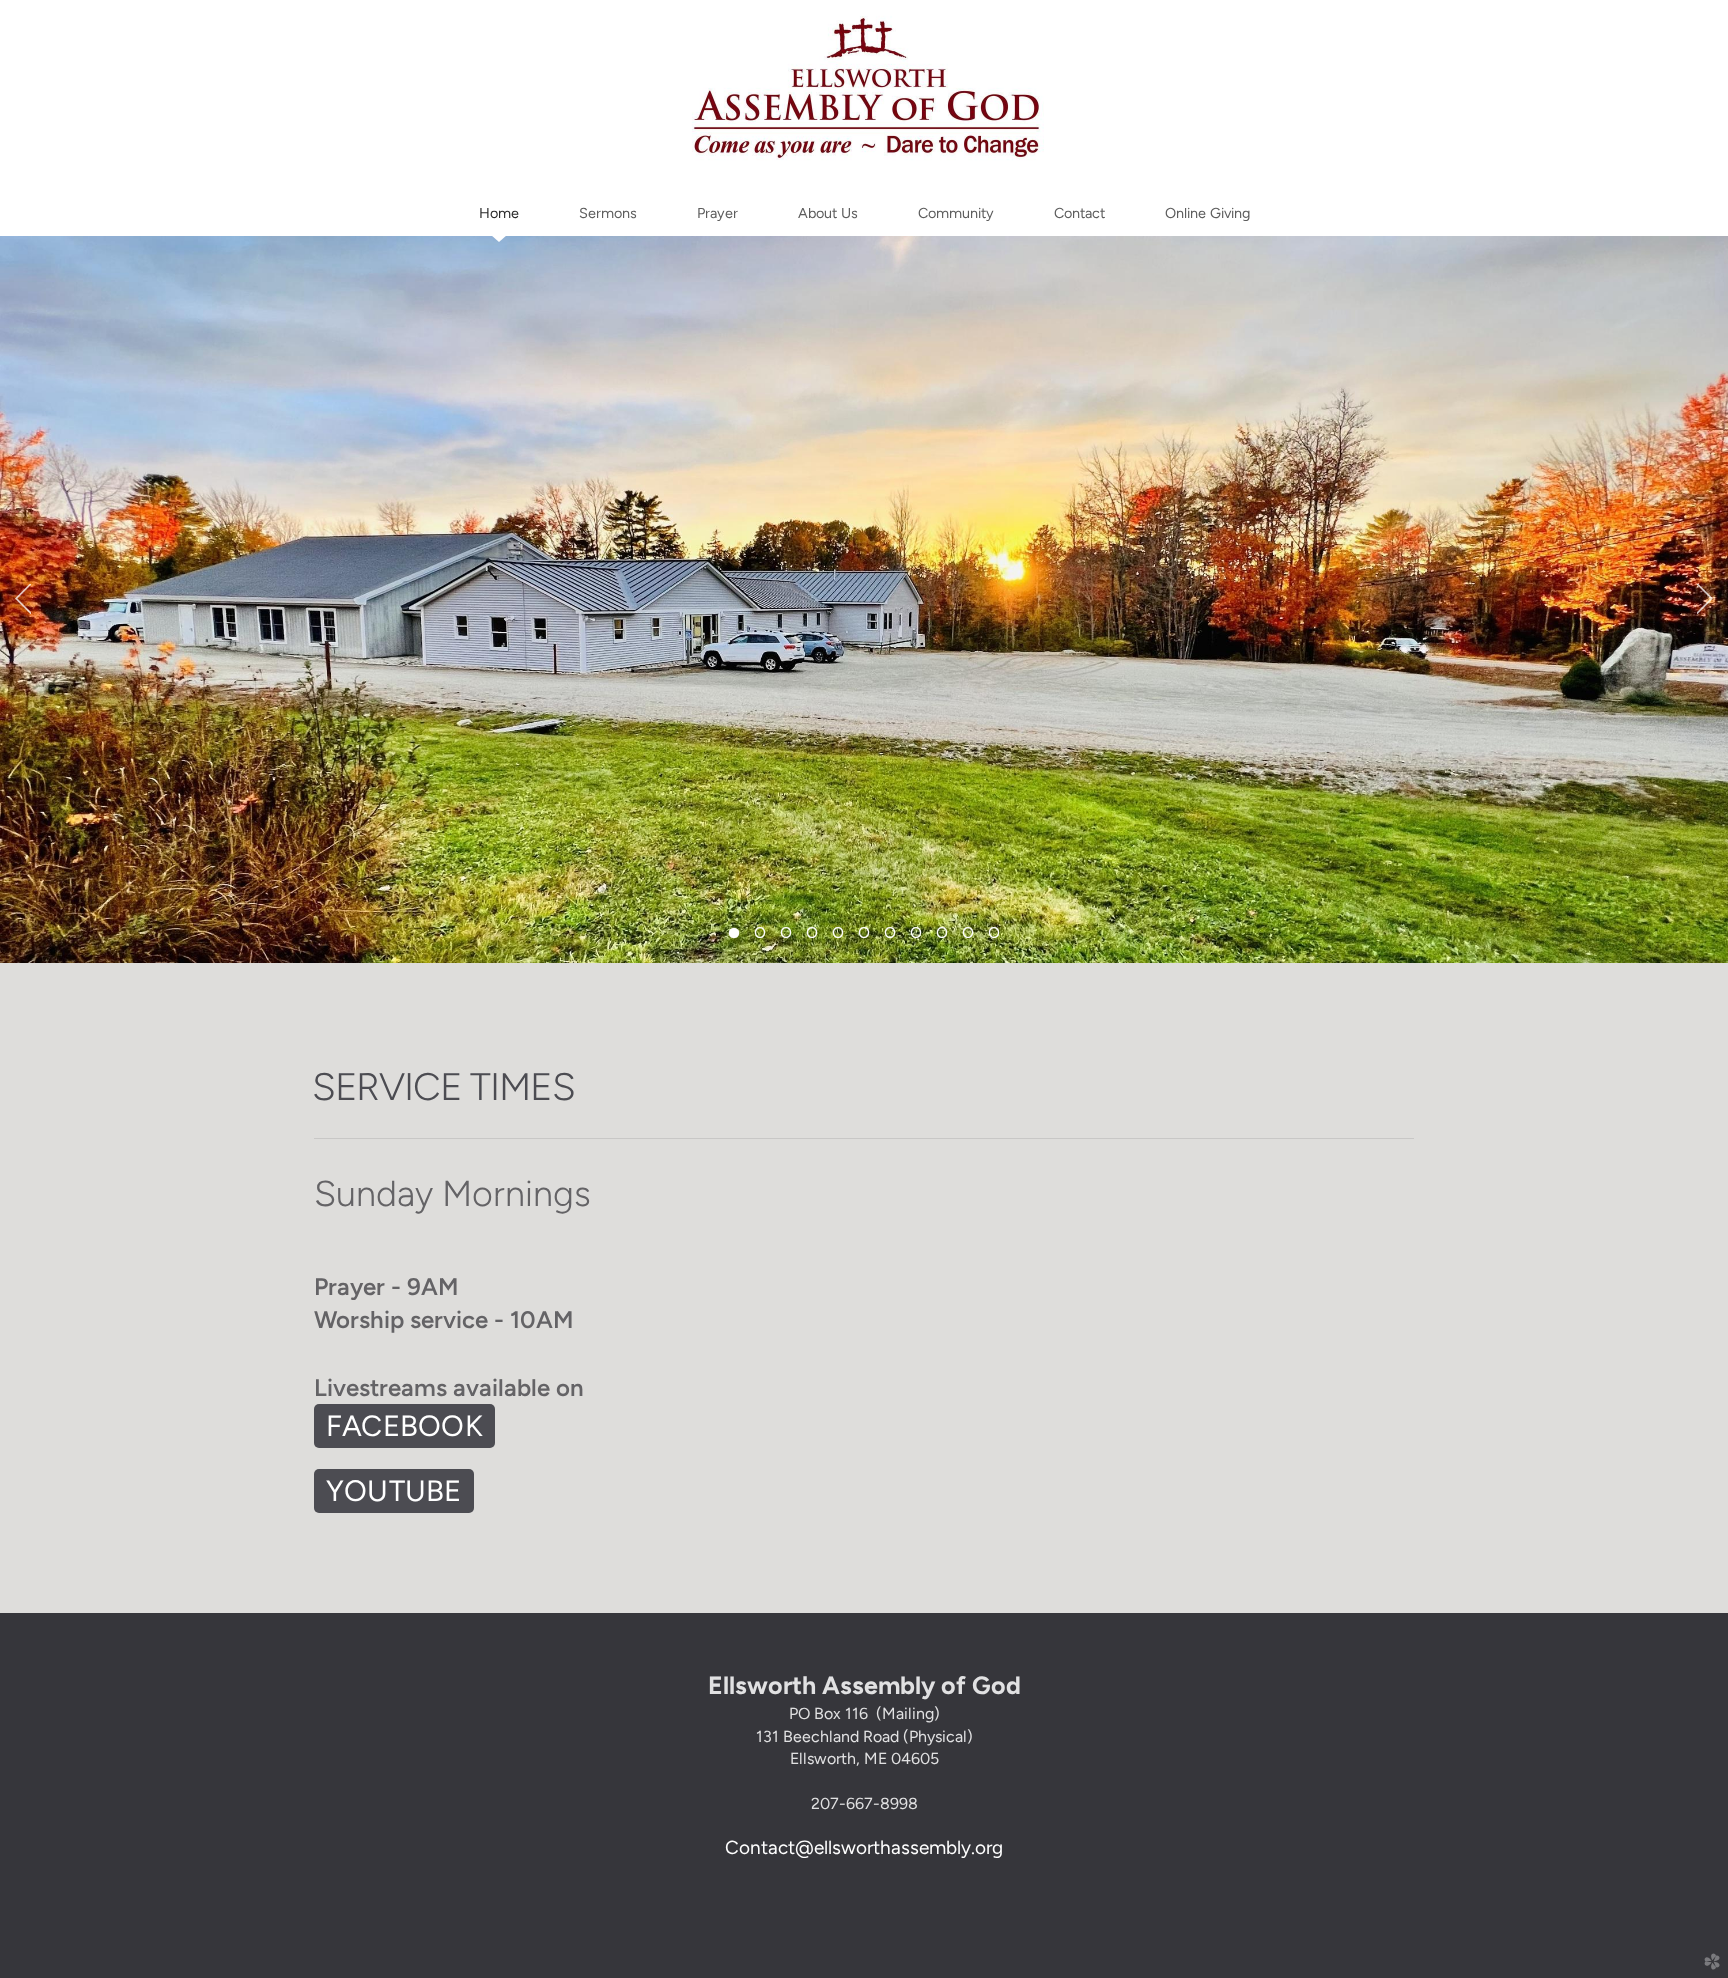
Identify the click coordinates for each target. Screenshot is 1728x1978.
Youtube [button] (394, 1490)
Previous (23, 599)
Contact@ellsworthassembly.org (864, 1847)
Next (1705, 599)
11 (994, 938)
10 (968, 938)
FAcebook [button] (404, 1425)
